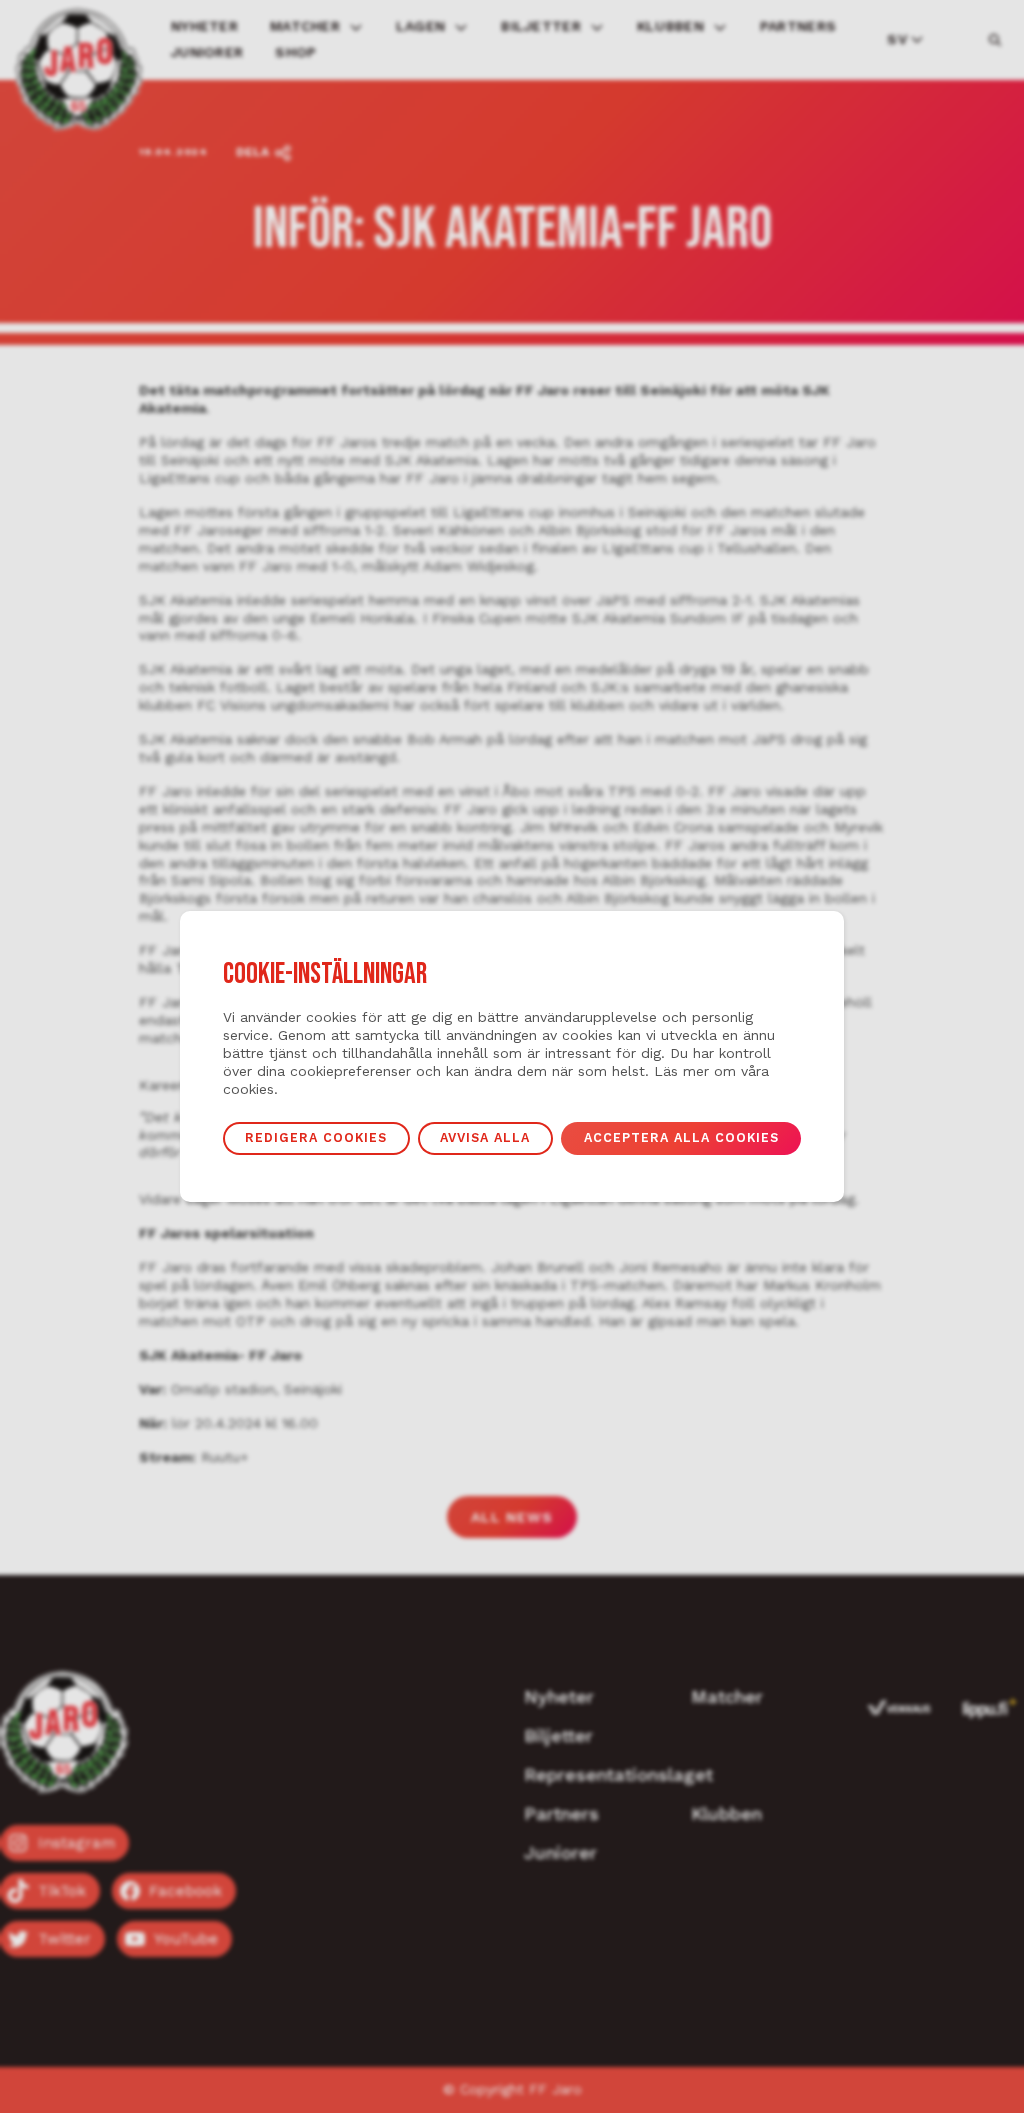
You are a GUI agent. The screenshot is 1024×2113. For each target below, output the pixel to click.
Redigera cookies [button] (316, 1137)
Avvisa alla (485, 1137)
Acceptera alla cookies (681, 1137)
